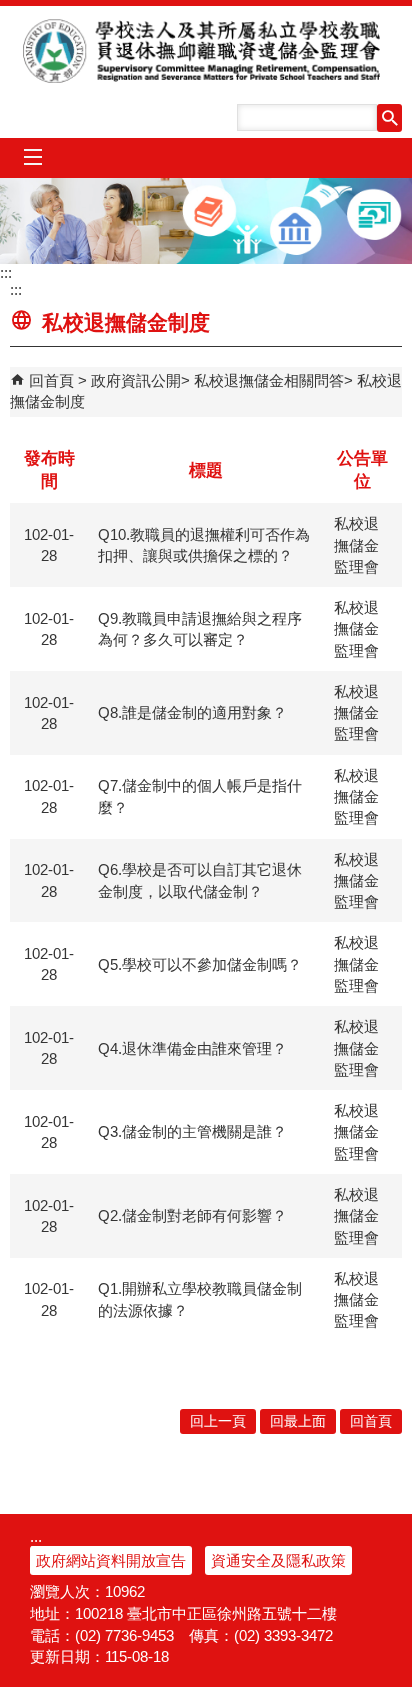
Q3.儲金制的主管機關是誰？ (192, 1131)
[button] (389, 118)
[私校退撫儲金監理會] (206, 221)
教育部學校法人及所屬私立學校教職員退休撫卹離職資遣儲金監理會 (206, 51)
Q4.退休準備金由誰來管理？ (192, 1048)
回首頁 (51, 380)
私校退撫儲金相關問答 (269, 380)
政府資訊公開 (136, 380)
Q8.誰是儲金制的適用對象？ (192, 712)
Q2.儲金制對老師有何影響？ (192, 1215)
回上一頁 (218, 1421)
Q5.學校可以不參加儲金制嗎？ (200, 964)
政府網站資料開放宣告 (111, 1560)
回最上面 (298, 1421)
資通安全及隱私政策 (278, 1560)
